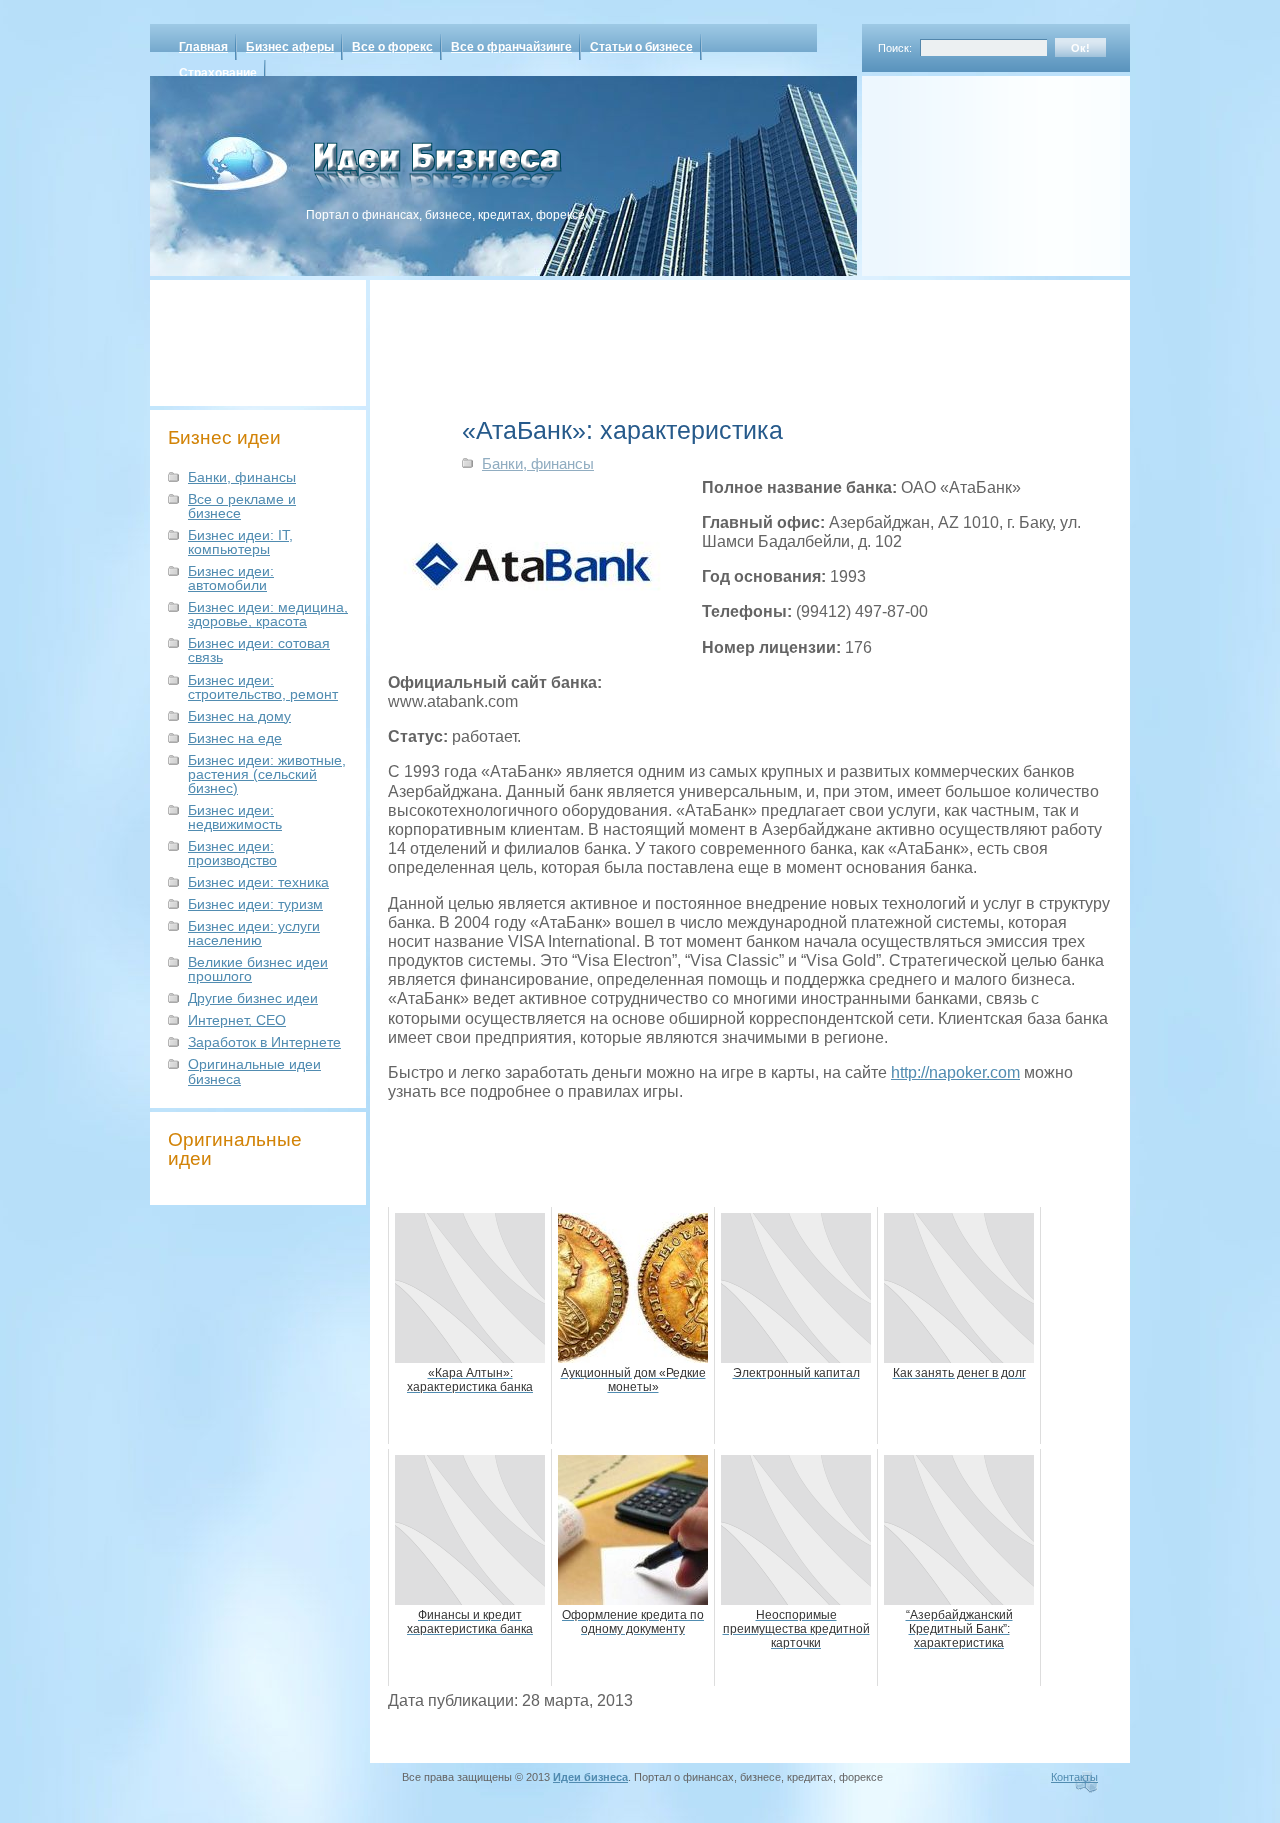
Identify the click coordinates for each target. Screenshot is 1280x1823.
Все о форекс (392, 47)
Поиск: (895, 48)
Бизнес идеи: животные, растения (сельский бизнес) (267, 774)
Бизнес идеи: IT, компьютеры (240, 542)
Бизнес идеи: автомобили (231, 578)
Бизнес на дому (239, 716)
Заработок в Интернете (264, 1042)
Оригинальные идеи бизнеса (254, 1071)
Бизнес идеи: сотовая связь (259, 650)
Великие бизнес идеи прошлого (258, 969)
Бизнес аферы (290, 47)
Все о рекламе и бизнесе (242, 506)
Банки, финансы (242, 477)
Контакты (1074, 1777)
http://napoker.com (955, 1072)
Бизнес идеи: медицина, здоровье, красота (268, 614)
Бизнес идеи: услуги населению (254, 933)
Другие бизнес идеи (253, 998)
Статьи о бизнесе (641, 47)
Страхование (218, 73)
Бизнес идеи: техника (258, 882)
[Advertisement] (970, 169)
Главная (203, 47)
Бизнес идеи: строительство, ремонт (263, 687)
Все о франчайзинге (511, 47)
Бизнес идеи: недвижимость (235, 817)
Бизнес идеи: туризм (255, 904)
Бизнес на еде (235, 738)
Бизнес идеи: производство (232, 853)
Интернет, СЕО (237, 1020)
